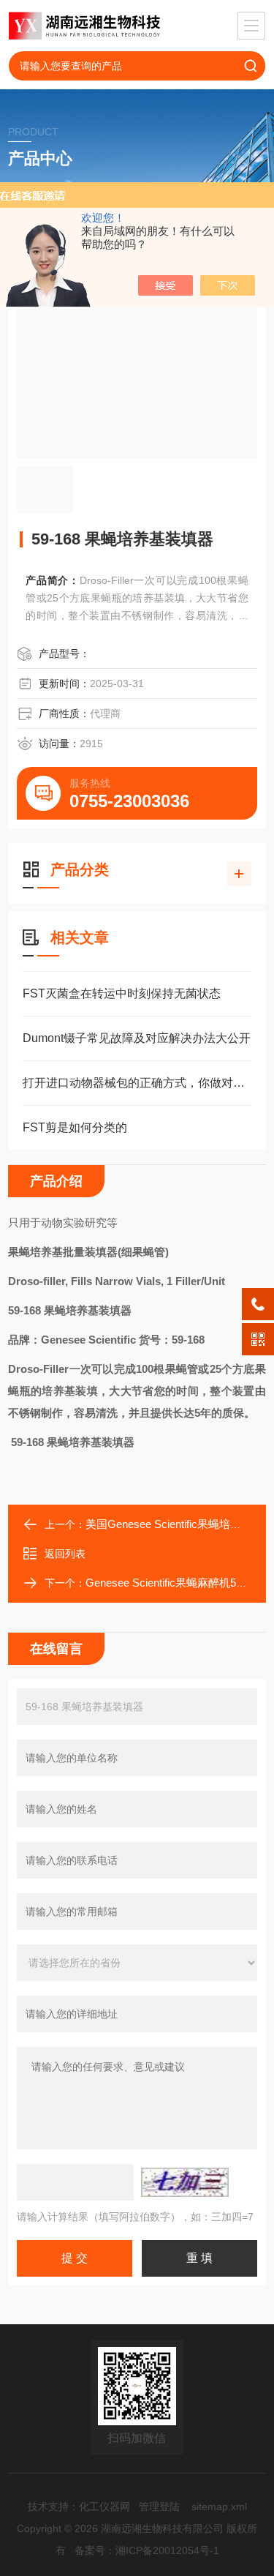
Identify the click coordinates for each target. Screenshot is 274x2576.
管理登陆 (159, 2506)
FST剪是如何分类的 (75, 1127)
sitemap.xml (219, 2506)
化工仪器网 (104, 2506)
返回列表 (65, 1554)
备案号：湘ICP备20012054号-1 (147, 2550)
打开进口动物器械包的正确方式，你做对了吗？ (137, 1083)
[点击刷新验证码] (185, 2182)
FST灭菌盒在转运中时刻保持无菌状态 (122, 993)
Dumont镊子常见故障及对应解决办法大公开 (137, 1038)
